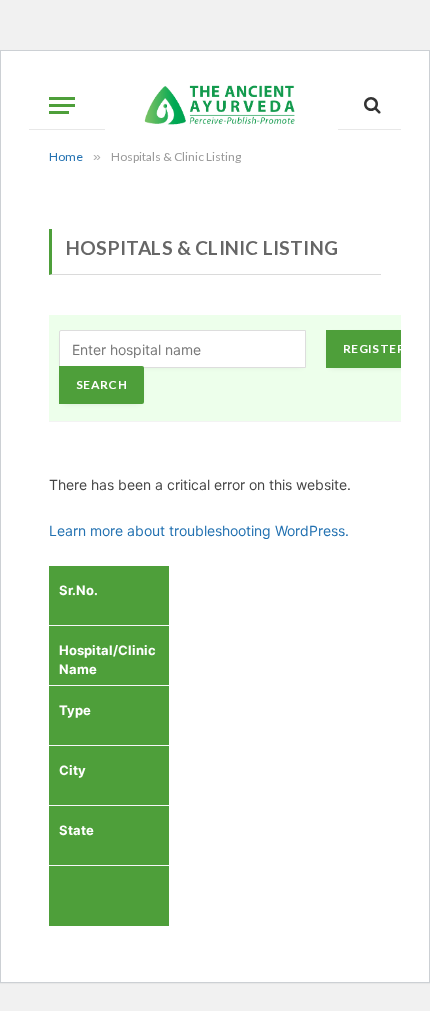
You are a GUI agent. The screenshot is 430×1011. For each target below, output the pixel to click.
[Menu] (62, 105)
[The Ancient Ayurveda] (221, 105)
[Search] (370, 105)
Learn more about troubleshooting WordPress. (199, 530)
